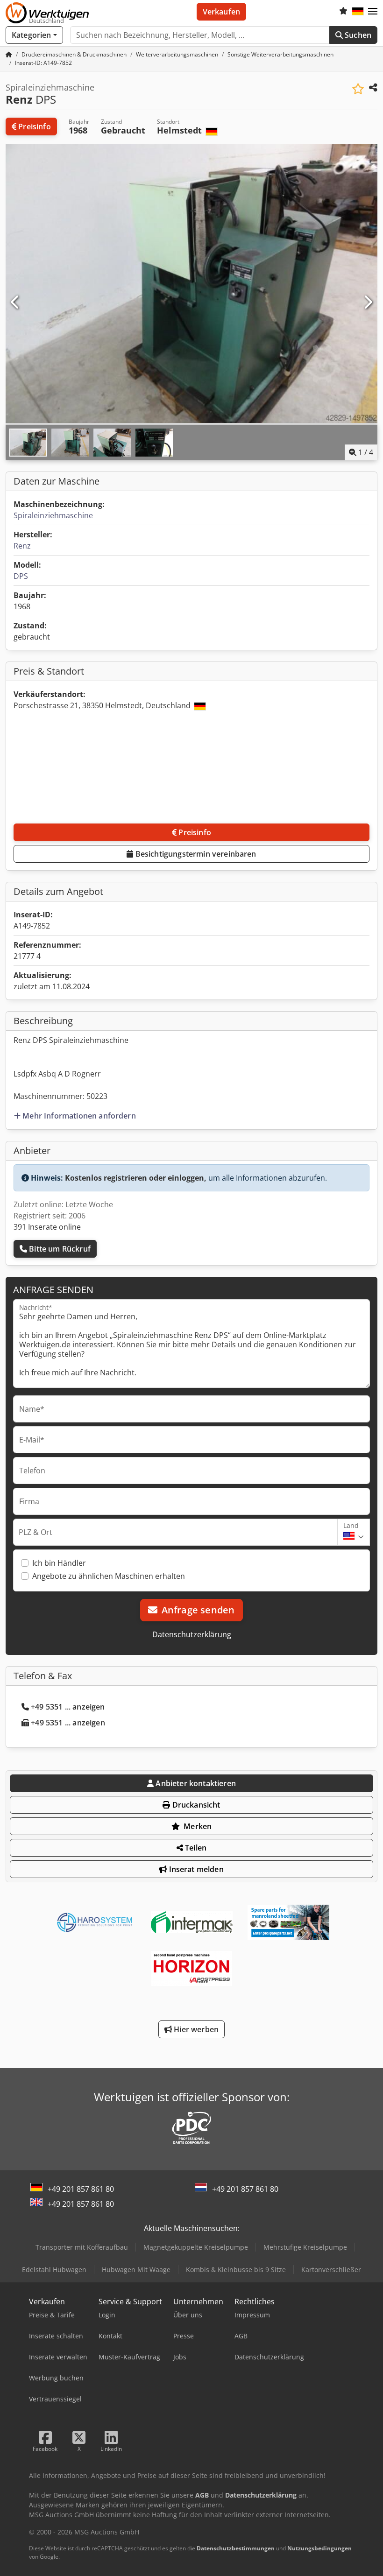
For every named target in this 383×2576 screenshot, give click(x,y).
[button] (373, 12)
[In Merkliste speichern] (358, 89)
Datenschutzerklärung (192, 1634)
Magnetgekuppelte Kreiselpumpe (196, 2247)
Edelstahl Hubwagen (54, 2270)
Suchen (357, 35)
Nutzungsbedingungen (319, 2548)
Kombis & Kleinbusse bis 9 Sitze (236, 2270)
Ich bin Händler (59, 1563)
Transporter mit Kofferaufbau (82, 2247)
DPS (21, 576)
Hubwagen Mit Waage (136, 2270)
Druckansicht (195, 1805)
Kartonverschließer (331, 2270)
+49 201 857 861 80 (81, 2189)
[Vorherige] (15, 303)
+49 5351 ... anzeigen (68, 1707)
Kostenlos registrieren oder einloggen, (136, 1178)
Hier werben (195, 2029)
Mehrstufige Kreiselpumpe (305, 2247)
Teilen (195, 1848)
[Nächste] (368, 303)
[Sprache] (358, 12)
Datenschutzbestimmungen (236, 2548)
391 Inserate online (47, 1227)
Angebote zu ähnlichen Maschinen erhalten (109, 1576)
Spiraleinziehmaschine (53, 515)
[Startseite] (9, 54)
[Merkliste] (343, 12)
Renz (22, 546)
